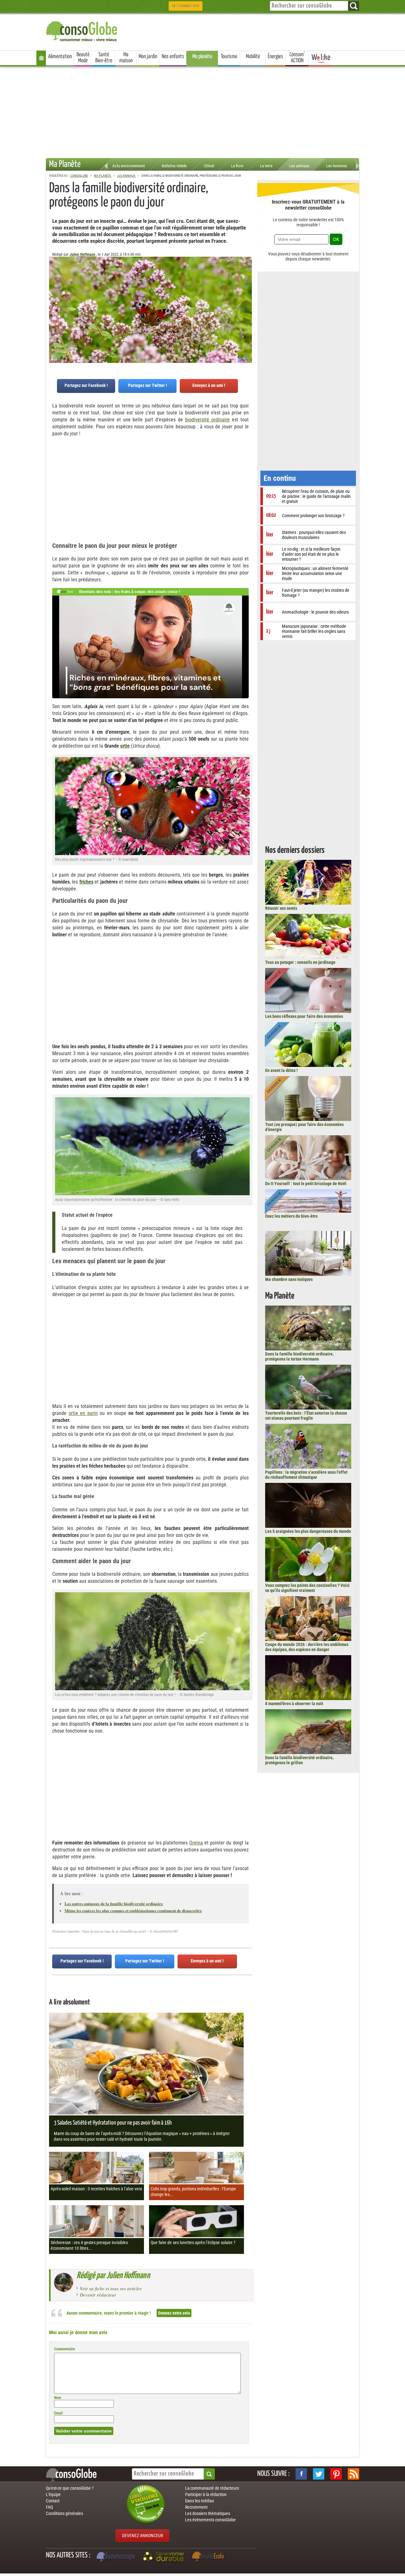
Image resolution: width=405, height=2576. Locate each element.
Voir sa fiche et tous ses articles (111, 2288)
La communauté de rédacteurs (212, 2488)
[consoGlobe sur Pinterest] (336, 2474)
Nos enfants (173, 57)
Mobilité (253, 57)
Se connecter (186, 6)
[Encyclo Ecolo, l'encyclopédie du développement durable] (209, 2557)
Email (58, 2413)
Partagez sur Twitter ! (148, 385)
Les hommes (337, 166)
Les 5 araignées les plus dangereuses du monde (308, 1531)
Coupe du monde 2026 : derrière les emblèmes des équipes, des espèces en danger (307, 1647)
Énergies (275, 57)
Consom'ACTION (297, 58)
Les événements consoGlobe (210, 2520)
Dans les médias (199, 2501)
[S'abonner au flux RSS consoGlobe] (353, 2474)
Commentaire (65, 2349)
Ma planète (202, 57)
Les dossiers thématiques (208, 2513)
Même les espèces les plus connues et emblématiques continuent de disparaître (133, 1910)
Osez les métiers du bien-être (291, 1216)
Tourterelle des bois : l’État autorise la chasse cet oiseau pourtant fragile (306, 1416)
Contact (53, 2501)
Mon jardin (148, 57)
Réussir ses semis (281, 908)
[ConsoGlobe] (82, 30)
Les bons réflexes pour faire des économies (304, 1016)
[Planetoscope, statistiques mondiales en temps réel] (117, 2557)
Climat (209, 166)
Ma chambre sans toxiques (289, 1279)
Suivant (54, 288)
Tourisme (229, 57)
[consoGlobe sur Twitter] (319, 2474)
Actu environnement (129, 166)
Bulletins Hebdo (174, 166)
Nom (58, 2398)
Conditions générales (64, 2513)
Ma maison (126, 58)
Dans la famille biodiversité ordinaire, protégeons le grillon (299, 1760)
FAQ (49, 2507)
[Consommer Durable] (165, 2557)
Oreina (196, 1843)
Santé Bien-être (104, 58)
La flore (237, 166)
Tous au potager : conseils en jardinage (300, 962)
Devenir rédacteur (98, 2295)
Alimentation (60, 57)
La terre (266, 166)
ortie (125, 746)
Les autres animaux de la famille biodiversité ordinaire (114, 1903)
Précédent (247, 288)
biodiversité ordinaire (207, 420)
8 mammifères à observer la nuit (294, 1704)
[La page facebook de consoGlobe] (301, 2474)
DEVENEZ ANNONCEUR (143, 2536)
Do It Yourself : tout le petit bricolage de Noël (306, 1184)
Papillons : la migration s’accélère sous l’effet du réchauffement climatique (306, 1475)
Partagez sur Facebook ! (86, 385)
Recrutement (196, 2507)
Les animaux (299, 166)
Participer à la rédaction (206, 2494)
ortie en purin (83, 1413)
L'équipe (53, 2494)
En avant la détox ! (281, 1070)
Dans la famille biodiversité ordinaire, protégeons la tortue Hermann (299, 1356)
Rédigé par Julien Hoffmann (113, 2276)
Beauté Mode (83, 58)
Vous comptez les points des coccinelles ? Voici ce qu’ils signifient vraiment (307, 1588)
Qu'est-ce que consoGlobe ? (70, 2488)
